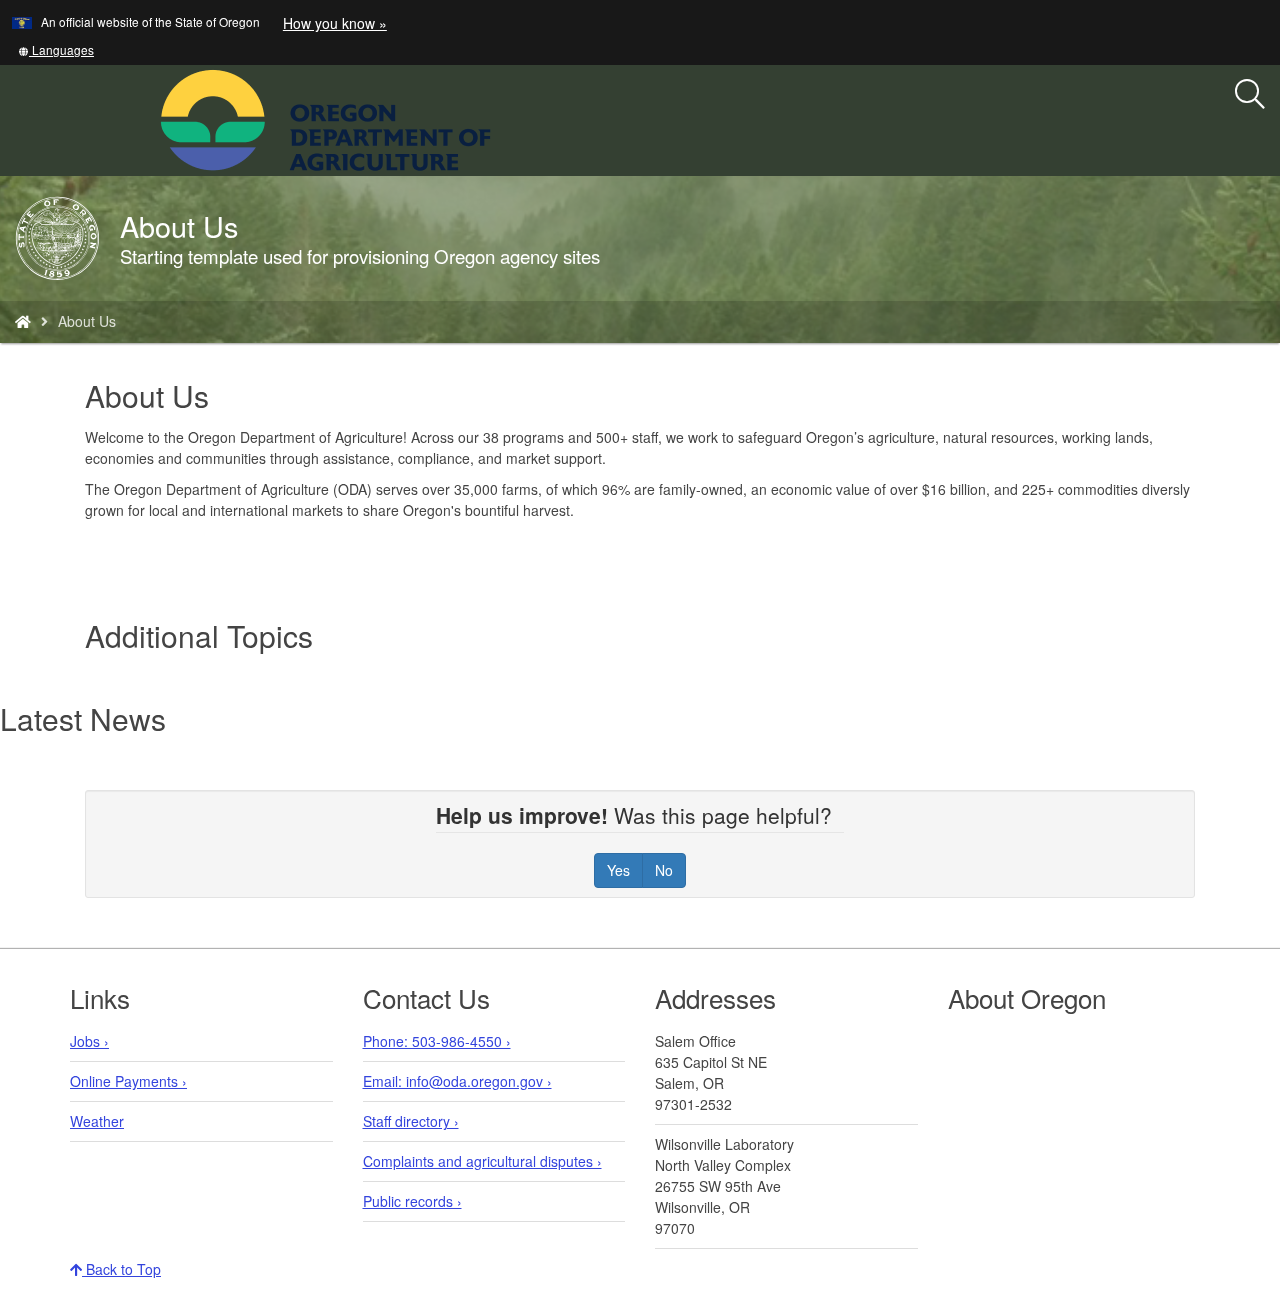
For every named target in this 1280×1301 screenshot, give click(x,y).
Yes (618, 870)
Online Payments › (128, 1081)
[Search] (1250, 95)
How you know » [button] (335, 23)
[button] (56, 49)
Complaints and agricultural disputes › (482, 1161)
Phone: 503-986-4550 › (437, 1041)
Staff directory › (411, 1121)
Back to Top (121, 1269)
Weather (97, 1121)
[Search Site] (504, 118)
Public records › (412, 1201)
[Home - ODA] (23, 321)
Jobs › (89, 1041)
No (664, 870)
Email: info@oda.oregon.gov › (457, 1081)
